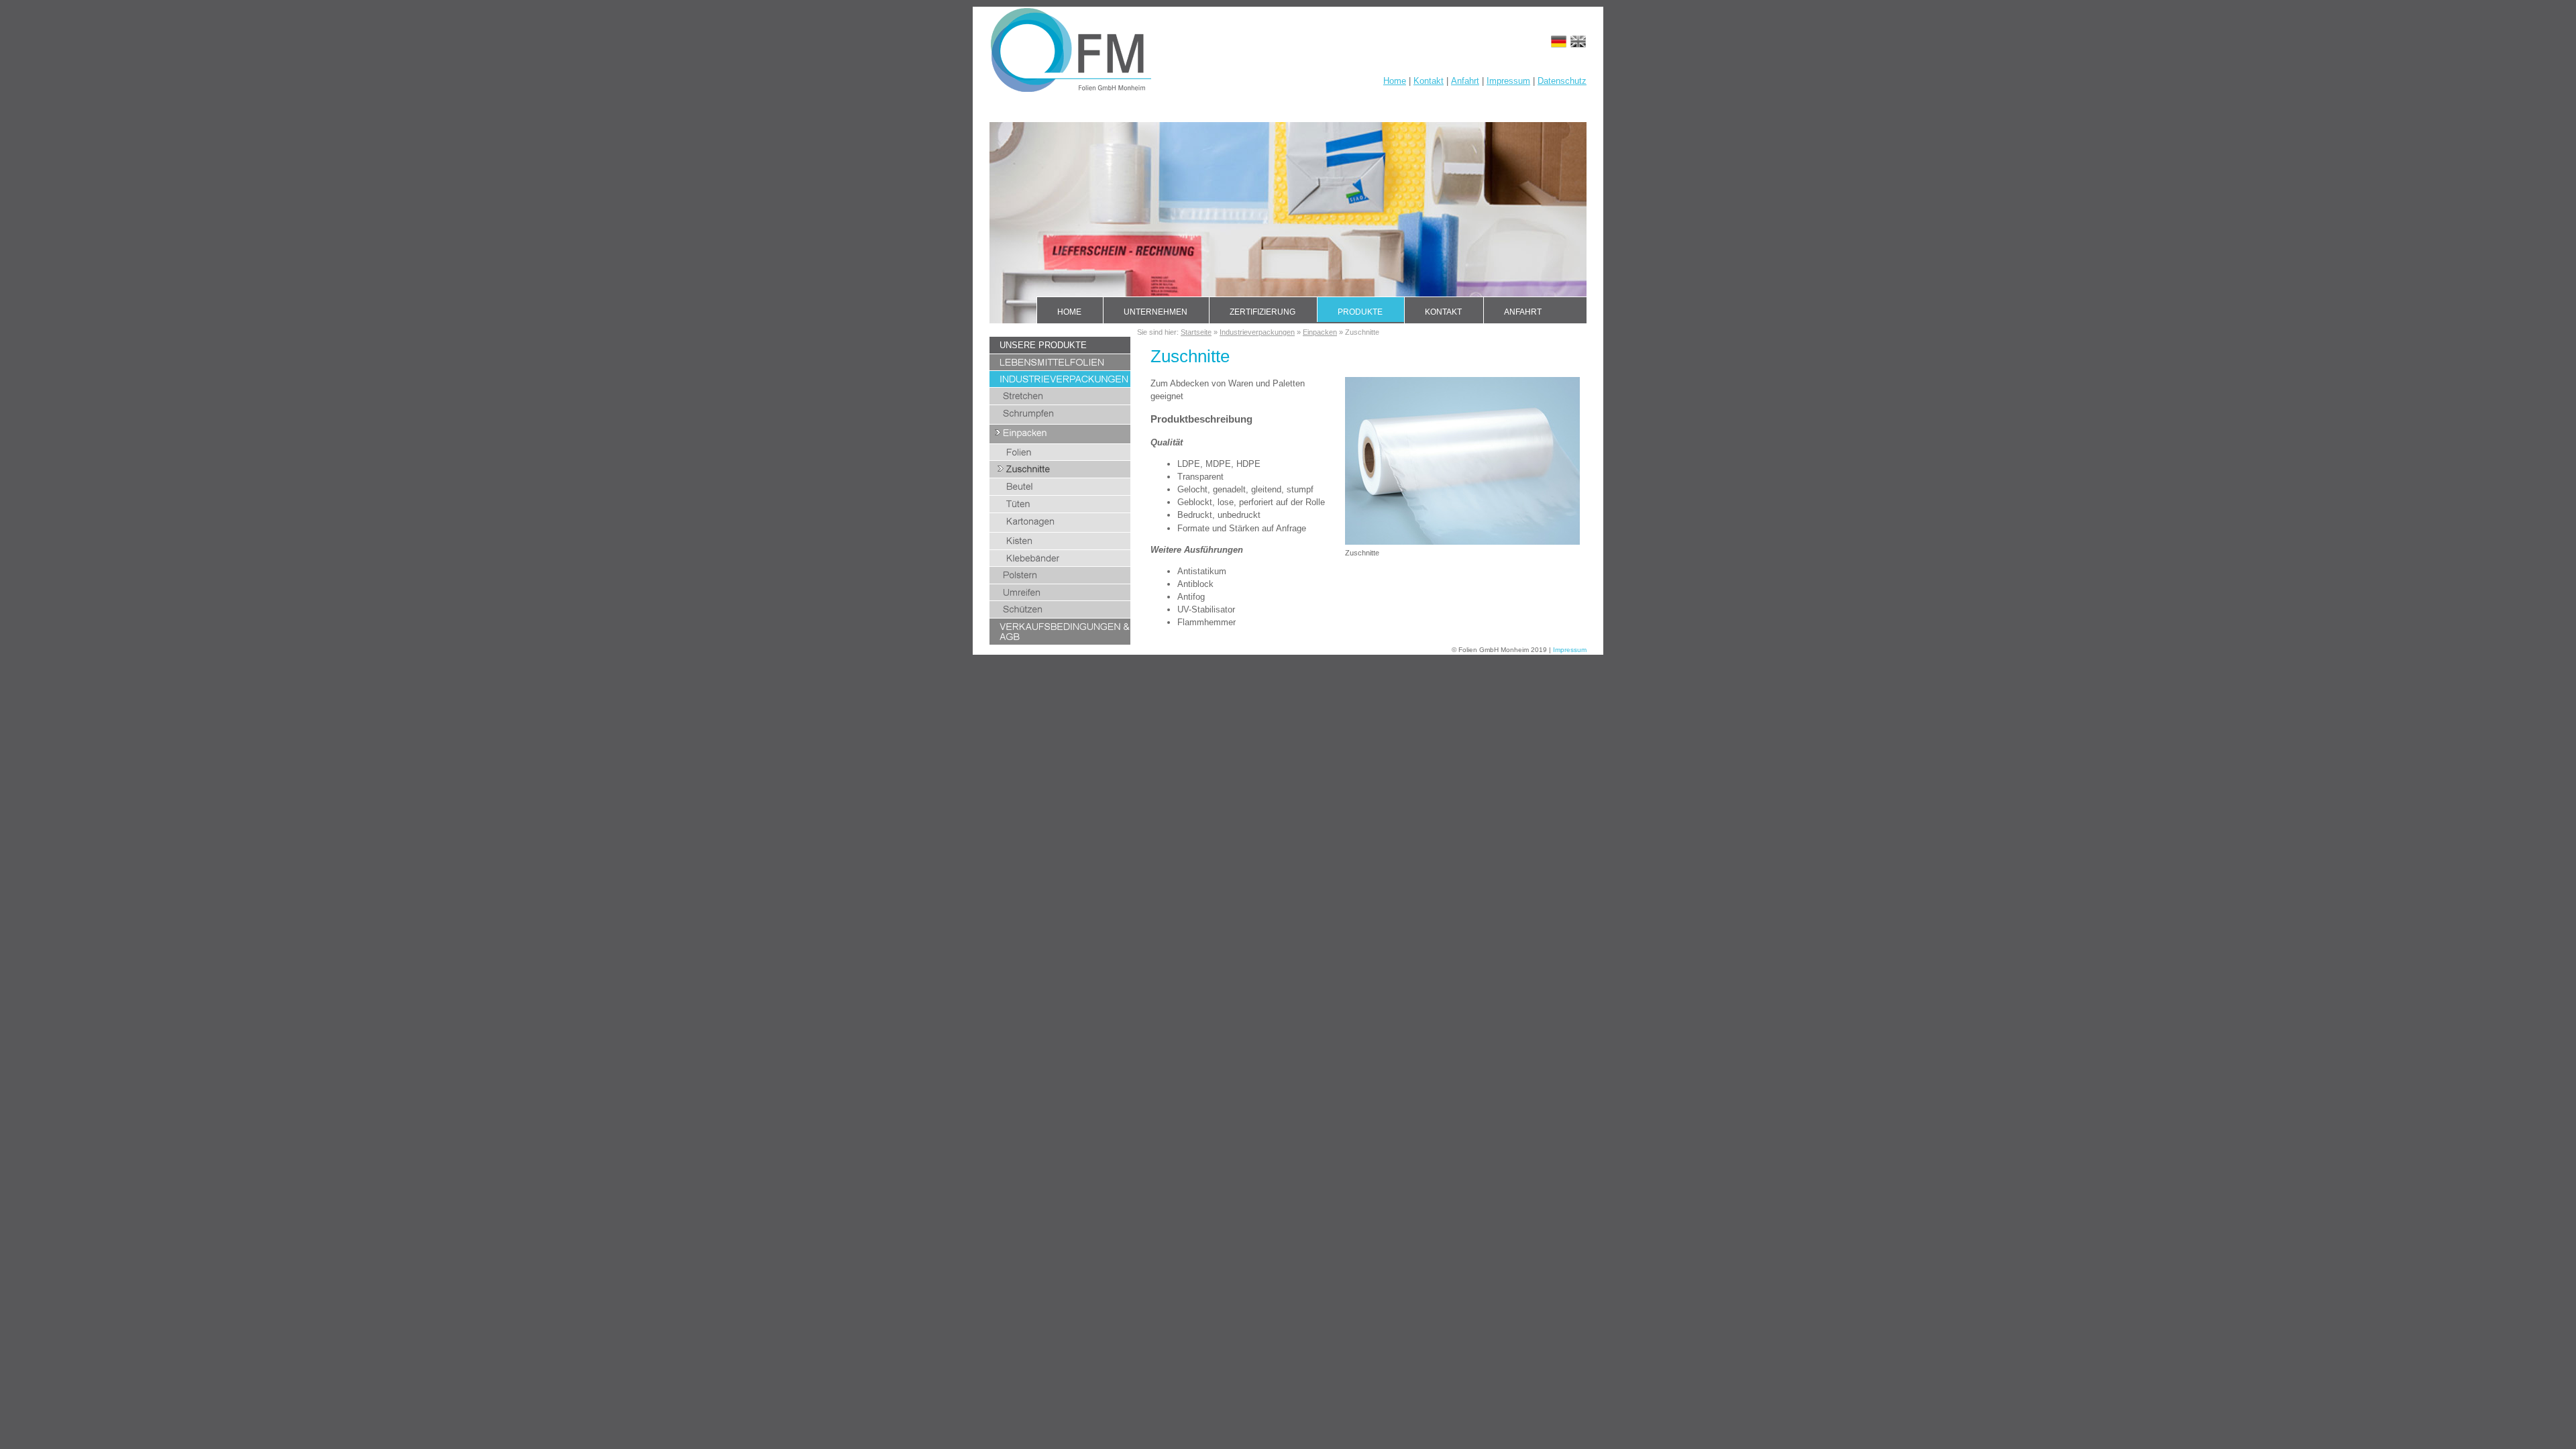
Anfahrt (1465, 81)
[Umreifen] (1060, 597)
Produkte (1360, 312)
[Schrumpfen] (1060, 421)
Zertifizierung (1263, 312)
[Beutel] (1060, 492)
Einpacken (1320, 332)
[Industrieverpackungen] (1060, 384)
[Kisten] (1060, 546)
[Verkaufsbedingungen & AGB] (1060, 642)
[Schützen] (1060, 615)
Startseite (1196, 332)
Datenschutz (1562, 81)
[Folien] (1060, 457)
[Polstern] (1060, 581)
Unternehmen (1156, 312)
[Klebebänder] (1060, 563)
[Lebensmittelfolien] (1060, 367)
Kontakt (1429, 81)
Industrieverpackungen (1257, 332)
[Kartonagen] (1060, 529)
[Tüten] (1060, 509)
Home (1395, 81)
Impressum (1508, 81)
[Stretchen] (1060, 401)
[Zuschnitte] (1060, 475)
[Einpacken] (1060, 440)
